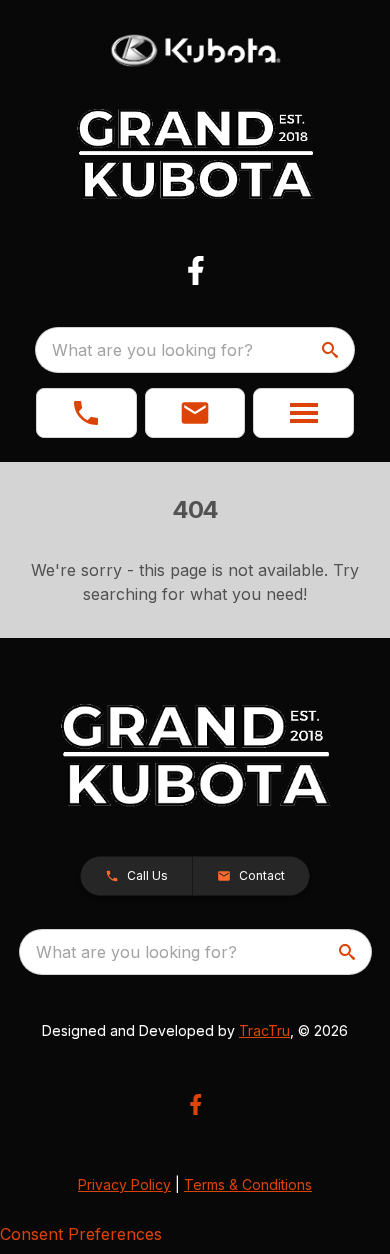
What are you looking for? (152, 350)
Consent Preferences (81, 1234)
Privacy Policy (124, 1184)
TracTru (264, 1030)
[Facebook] (195, 270)
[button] (86, 413)
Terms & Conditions (248, 1184)
